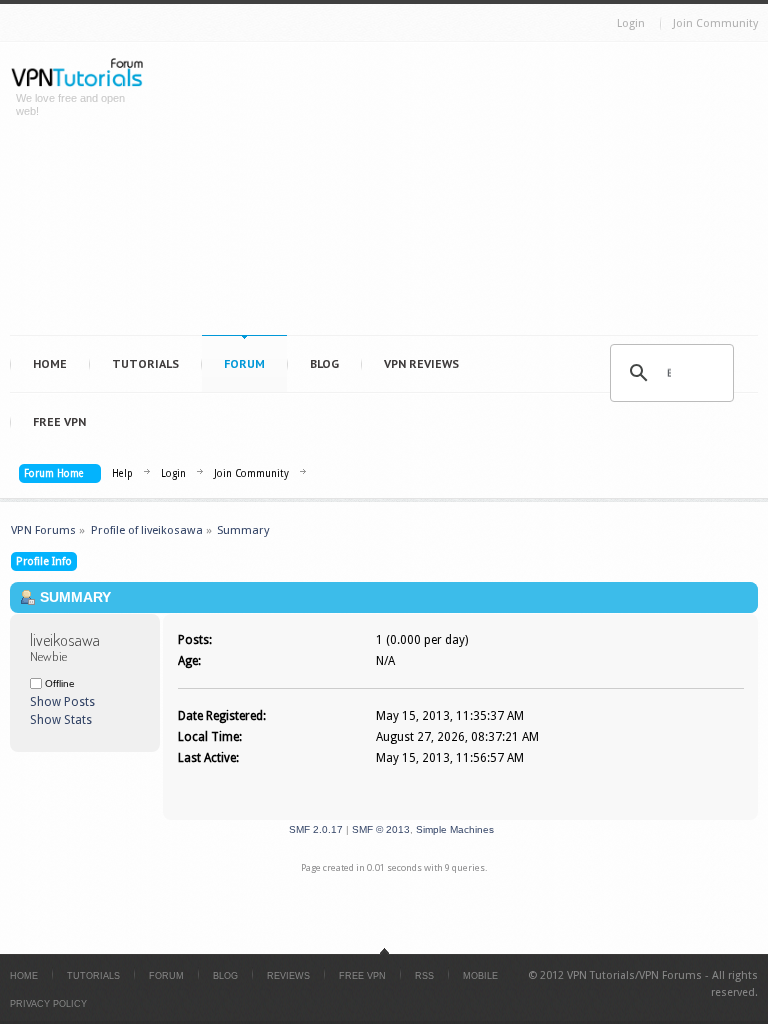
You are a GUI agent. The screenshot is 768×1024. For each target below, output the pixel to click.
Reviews (288, 976)
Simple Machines (455, 829)
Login (631, 23)
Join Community (715, 23)
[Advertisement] (465, 193)
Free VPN (59, 421)
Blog (324, 363)
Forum (244, 363)
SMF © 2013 (381, 829)
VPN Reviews (421, 363)
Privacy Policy (48, 1004)
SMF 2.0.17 (316, 829)
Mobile (480, 976)
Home (50, 363)
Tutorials (145, 363)
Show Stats (61, 720)
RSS (424, 976)
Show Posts (62, 702)
